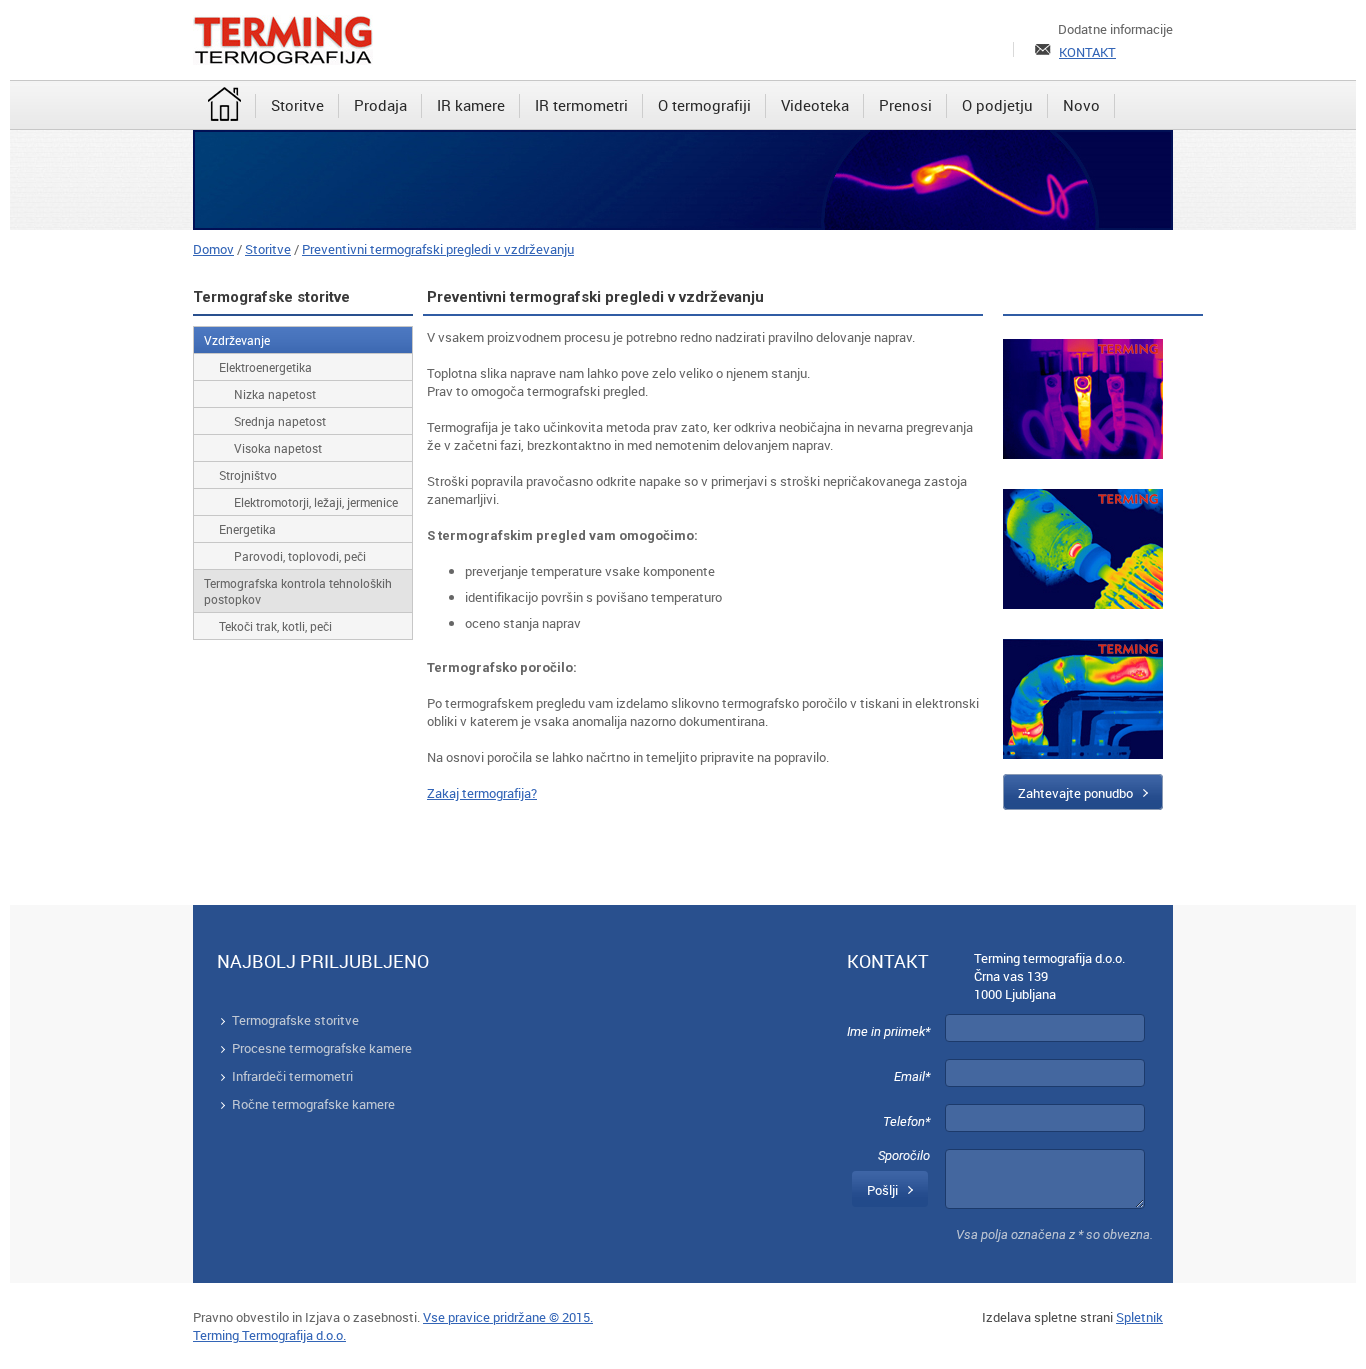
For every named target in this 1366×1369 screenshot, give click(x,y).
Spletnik (1139, 1317)
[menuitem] (224, 106)
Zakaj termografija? (482, 793)
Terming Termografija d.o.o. (269, 1335)
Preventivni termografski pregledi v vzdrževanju (438, 249)
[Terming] (283, 40)
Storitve (268, 249)
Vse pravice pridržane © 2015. (508, 1317)
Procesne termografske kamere (322, 1048)
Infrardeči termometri (292, 1076)
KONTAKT (1087, 52)
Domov (213, 249)
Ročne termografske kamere (313, 1104)
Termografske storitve (295, 1020)
